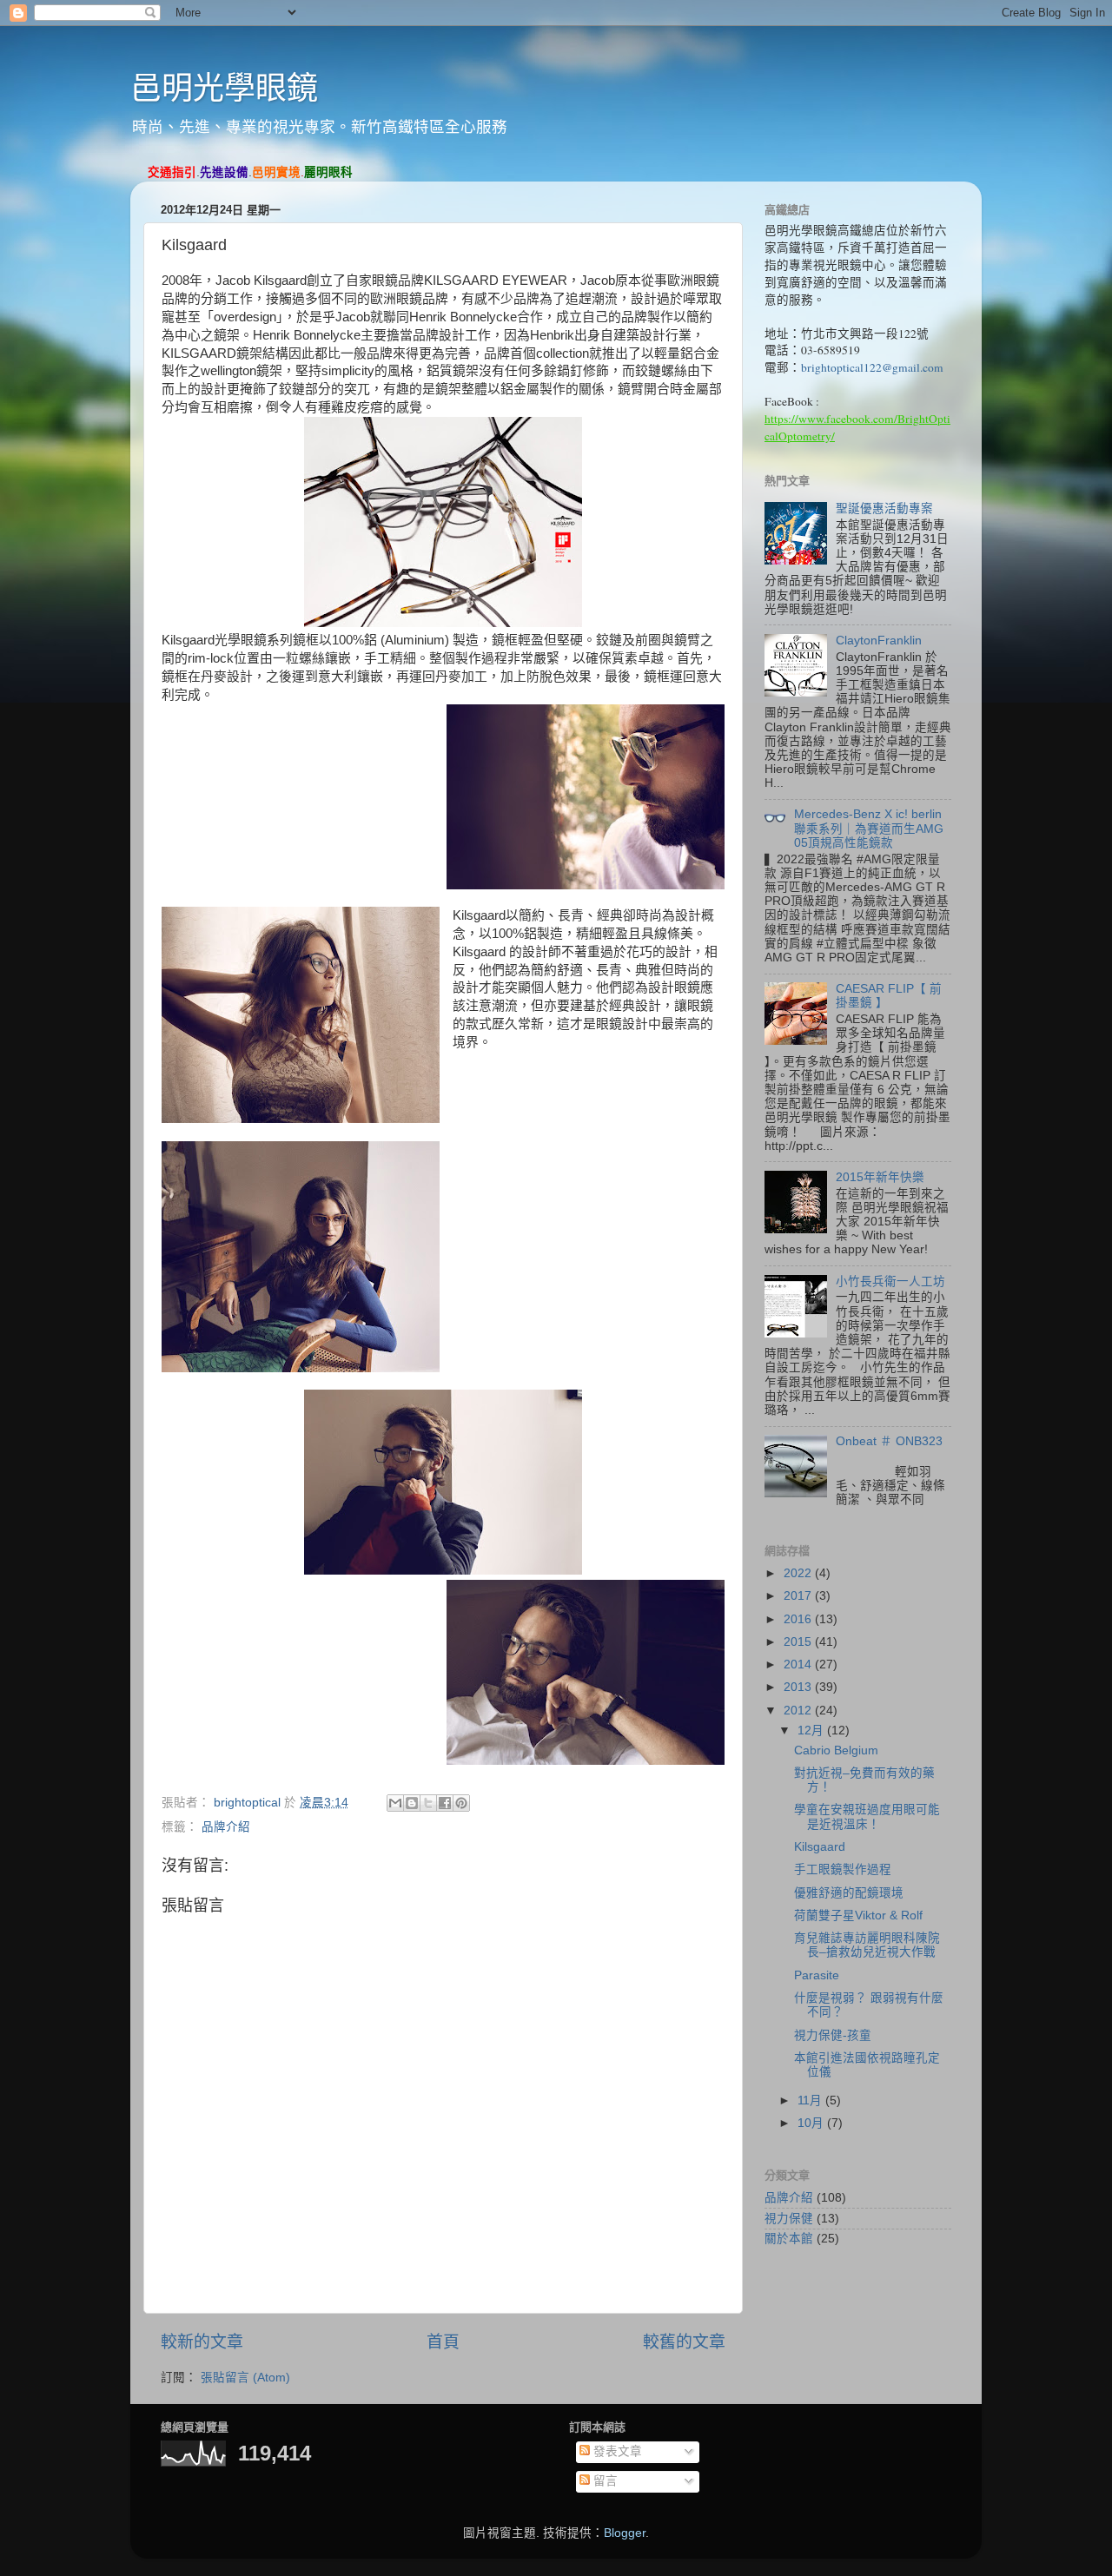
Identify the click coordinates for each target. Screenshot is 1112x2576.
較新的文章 (202, 2342)
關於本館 (789, 2239)
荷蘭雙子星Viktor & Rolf (858, 1915)
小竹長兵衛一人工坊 (890, 1281)
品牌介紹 (226, 1827)
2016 (799, 1619)
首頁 (443, 2342)
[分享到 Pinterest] (461, 1803)
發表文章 (616, 2451)
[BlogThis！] (412, 1803)
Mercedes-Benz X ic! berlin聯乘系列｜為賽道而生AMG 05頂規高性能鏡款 (869, 828)
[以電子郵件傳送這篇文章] (395, 1803)
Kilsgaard (820, 1847)
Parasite (817, 1975)
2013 (799, 1687)
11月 (811, 2100)
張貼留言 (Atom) (245, 2378)
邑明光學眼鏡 (224, 88)
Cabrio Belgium (836, 1750)
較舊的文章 (684, 2342)
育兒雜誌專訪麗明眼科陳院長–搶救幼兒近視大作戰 (867, 1945)
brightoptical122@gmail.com (872, 367)
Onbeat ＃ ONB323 (889, 1441)
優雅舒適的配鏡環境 (849, 1893)
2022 (799, 1573)
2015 (799, 1642)
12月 (812, 1731)
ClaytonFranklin (879, 641)
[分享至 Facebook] (445, 1803)
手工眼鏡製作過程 (843, 1869)
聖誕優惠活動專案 (884, 509)
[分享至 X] (428, 1803)
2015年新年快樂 (880, 1177)
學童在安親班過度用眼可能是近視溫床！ (867, 1816)
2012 (799, 1711)
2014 (799, 1664)
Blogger (625, 2533)
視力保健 (789, 2219)
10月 (812, 2123)
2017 (799, 1596)
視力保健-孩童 (833, 2035)
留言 (604, 2481)
